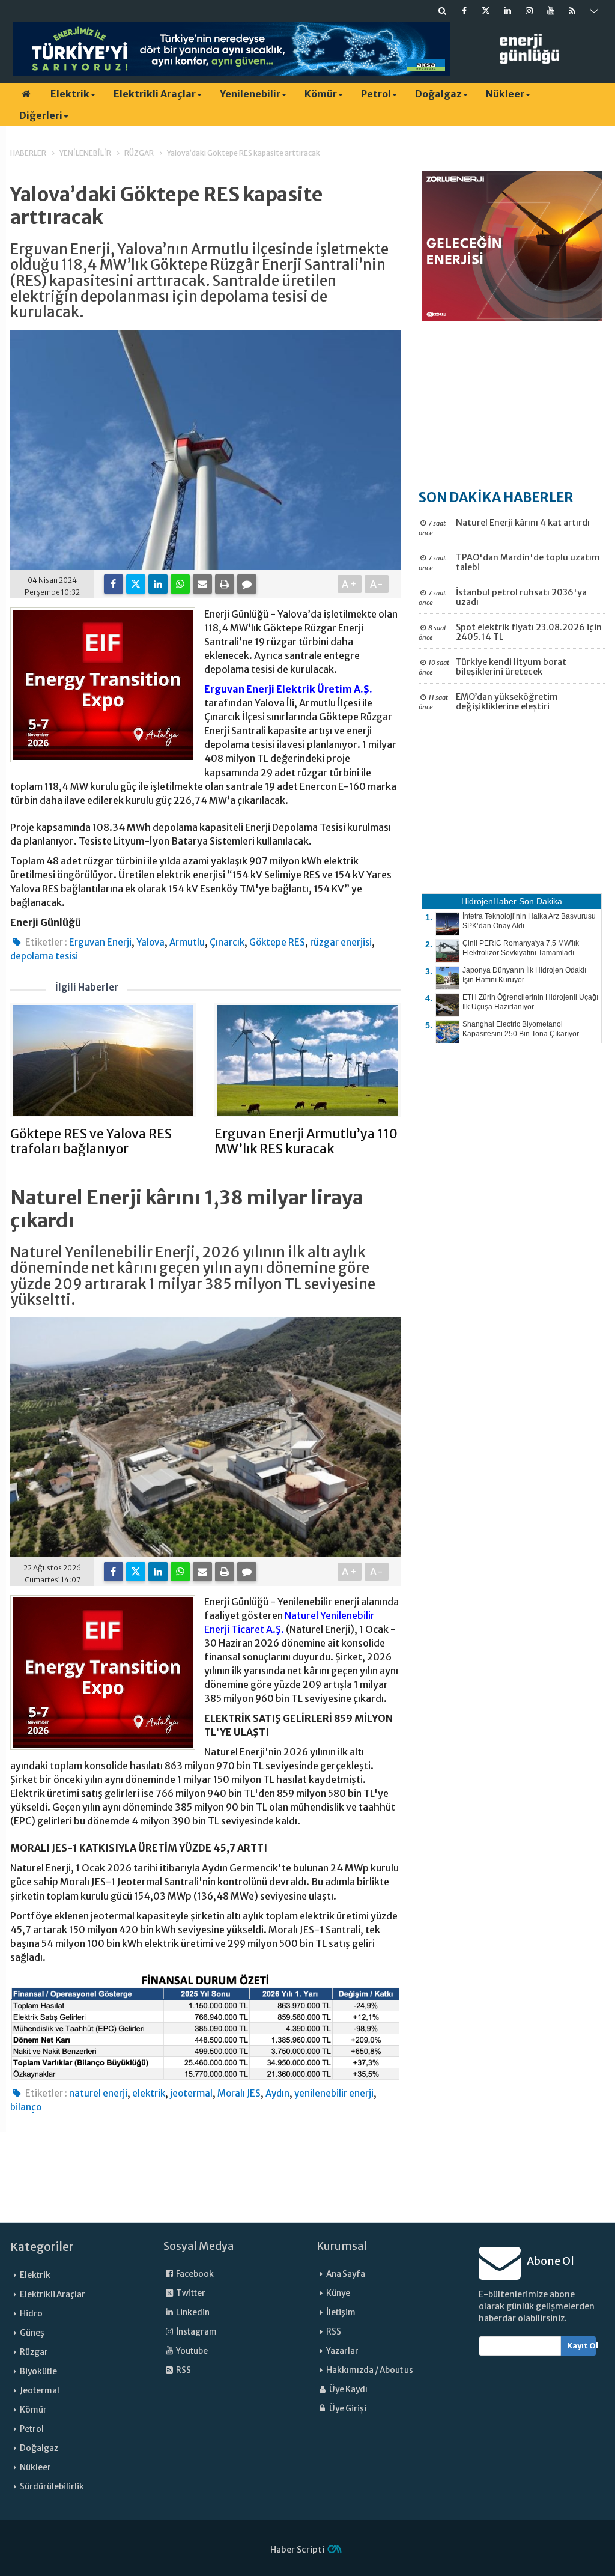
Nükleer (505, 94)
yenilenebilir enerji (334, 2093)
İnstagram (196, 2332)
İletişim (341, 2313)
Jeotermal (40, 2391)
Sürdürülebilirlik (52, 2487)
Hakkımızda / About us (370, 2370)
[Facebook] (114, 584)
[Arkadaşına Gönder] (202, 584)
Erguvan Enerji (100, 942)
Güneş (32, 2333)
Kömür (321, 94)
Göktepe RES (277, 942)
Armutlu (187, 942)
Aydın (277, 2093)
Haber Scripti (297, 2550)
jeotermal (191, 2093)
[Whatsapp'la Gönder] (180, 584)
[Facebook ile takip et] (464, 11)
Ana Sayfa (346, 2274)
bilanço (26, 2107)
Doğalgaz (438, 94)
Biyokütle (38, 2371)
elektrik (149, 2093)
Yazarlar (342, 2351)
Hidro (31, 2314)
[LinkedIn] (158, 584)
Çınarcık (227, 942)
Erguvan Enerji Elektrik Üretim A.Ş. (288, 689)
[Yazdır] (225, 584)
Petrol (376, 94)
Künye (338, 2293)
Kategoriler (42, 2247)
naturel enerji (98, 2093)
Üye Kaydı (348, 2389)
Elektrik (70, 94)
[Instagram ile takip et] (529, 11)
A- (377, 584)
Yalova (150, 942)
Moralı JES (239, 2093)
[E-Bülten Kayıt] (594, 11)
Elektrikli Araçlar (155, 94)
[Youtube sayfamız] (551, 11)
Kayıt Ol (582, 2346)
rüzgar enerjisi (341, 942)
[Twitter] (136, 584)
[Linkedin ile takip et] (507, 11)
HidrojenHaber (489, 901)
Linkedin (192, 2313)
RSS (183, 2370)
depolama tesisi (44, 956)
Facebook (194, 2274)
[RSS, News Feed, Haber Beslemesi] (572, 11)
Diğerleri (41, 115)
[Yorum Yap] (247, 584)
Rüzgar (34, 2352)
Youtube (191, 2351)
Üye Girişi (347, 2409)
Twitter (190, 2293)
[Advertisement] (512, 402)
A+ (350, 584)
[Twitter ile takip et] (486, 11)
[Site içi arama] (443, 11)
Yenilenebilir (250, 94)
